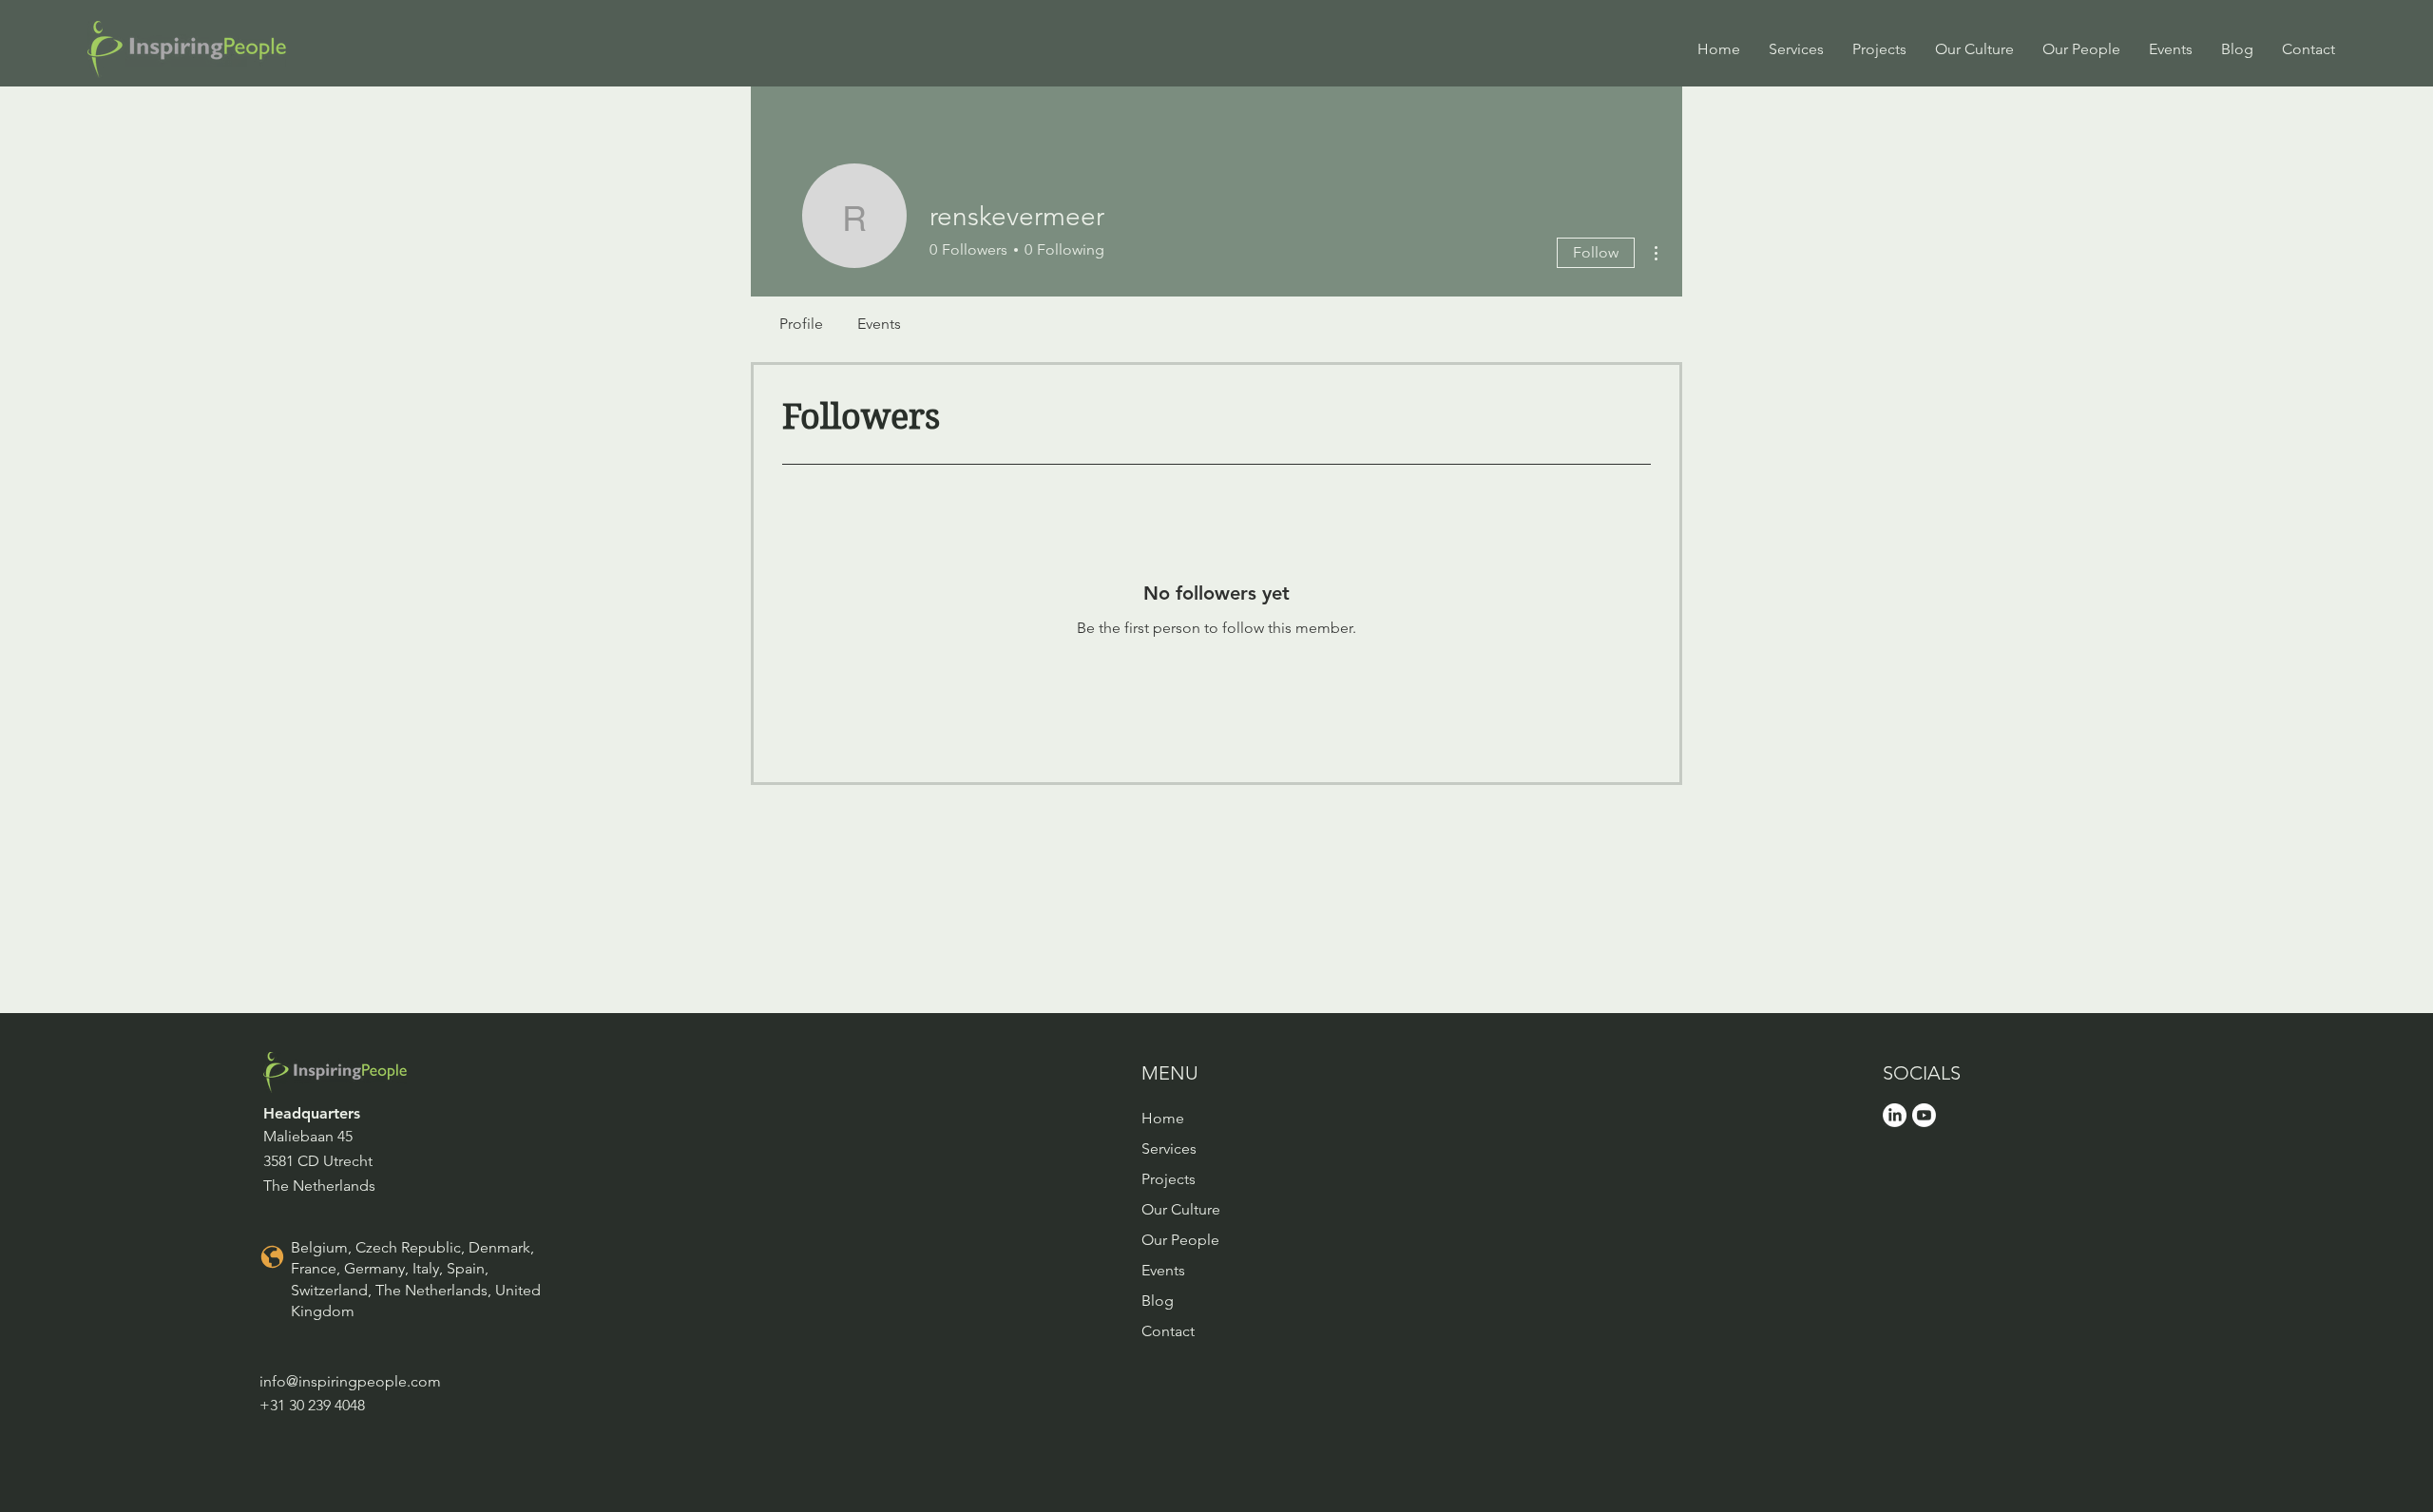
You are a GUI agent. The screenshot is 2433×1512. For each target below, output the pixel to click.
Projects (1169, 1179)
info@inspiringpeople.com (350, 1381)
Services (1169, 1148)
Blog (1158, 1301)
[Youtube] (1924, 1115)
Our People (1180, 1240)
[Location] (272, 1256)
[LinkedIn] (1895, 1115)
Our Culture (1181, 1209)
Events (1163, 1270)
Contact (1168, 1331)
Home (1163, 1118)
